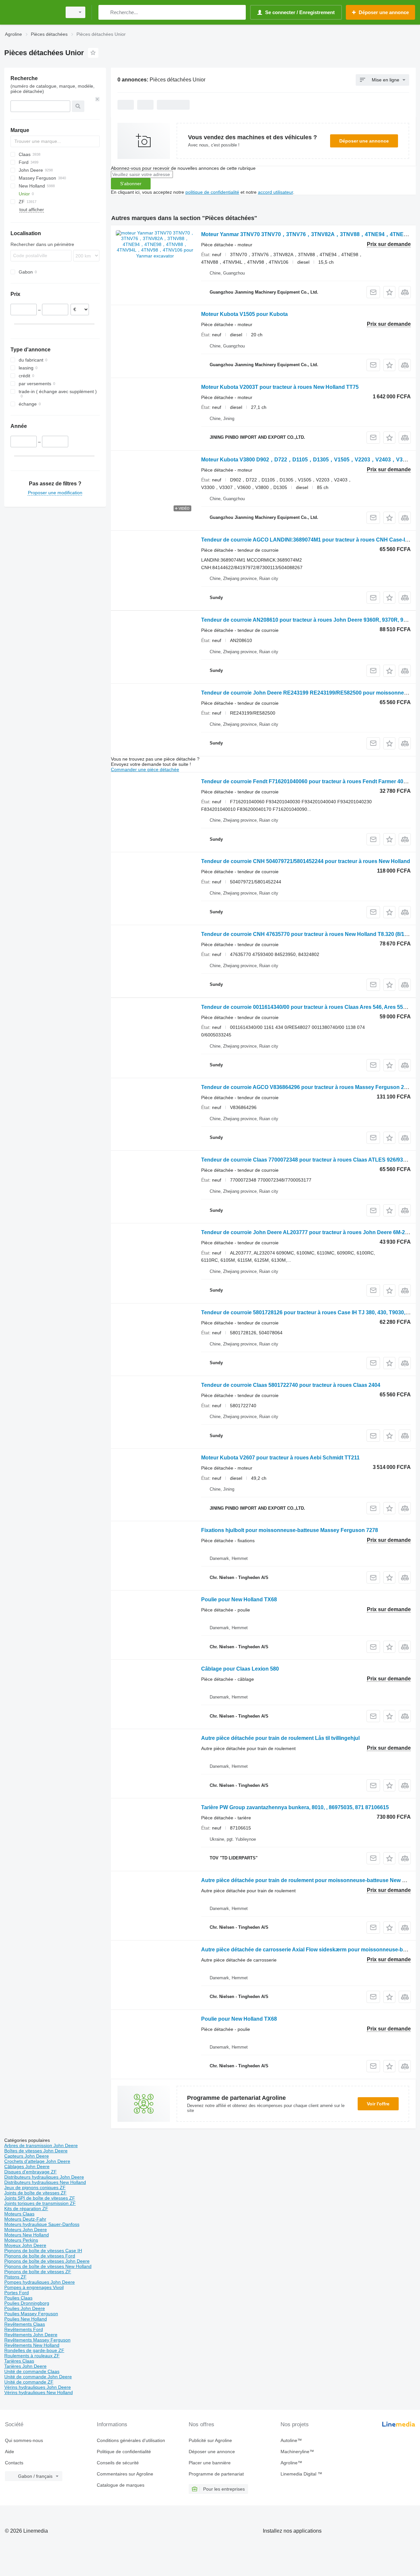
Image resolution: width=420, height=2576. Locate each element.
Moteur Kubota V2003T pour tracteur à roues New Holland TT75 (280, 387)
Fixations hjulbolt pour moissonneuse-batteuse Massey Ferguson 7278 (290, 1530)
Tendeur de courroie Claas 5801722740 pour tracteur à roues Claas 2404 (291, 1385)
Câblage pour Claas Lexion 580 (240, 1669)
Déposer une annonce (364, 141)
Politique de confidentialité (124, 2452)
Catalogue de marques (121, 2485)
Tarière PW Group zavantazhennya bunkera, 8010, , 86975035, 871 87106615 (295, 1807)
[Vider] (97, 99)
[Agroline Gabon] (31, 12)
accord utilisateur (275, 192)
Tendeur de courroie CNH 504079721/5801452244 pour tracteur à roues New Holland (306, 861)
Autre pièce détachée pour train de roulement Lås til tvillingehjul (280, 1738)
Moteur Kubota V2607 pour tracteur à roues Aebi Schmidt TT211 (280, 1458)
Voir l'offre (378, 2104)
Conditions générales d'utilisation (131, 2440)
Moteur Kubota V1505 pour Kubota (244, 314)
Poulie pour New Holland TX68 (239, 1599)
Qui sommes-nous (24, 2440)
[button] (389, 292)
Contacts (14, 2463)
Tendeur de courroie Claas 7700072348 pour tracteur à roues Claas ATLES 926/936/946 (309, 1160)
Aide (10, 2452)
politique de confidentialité (212, 192)
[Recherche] (105, 12)
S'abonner (131, 184)
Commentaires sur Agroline (125, 2474)
